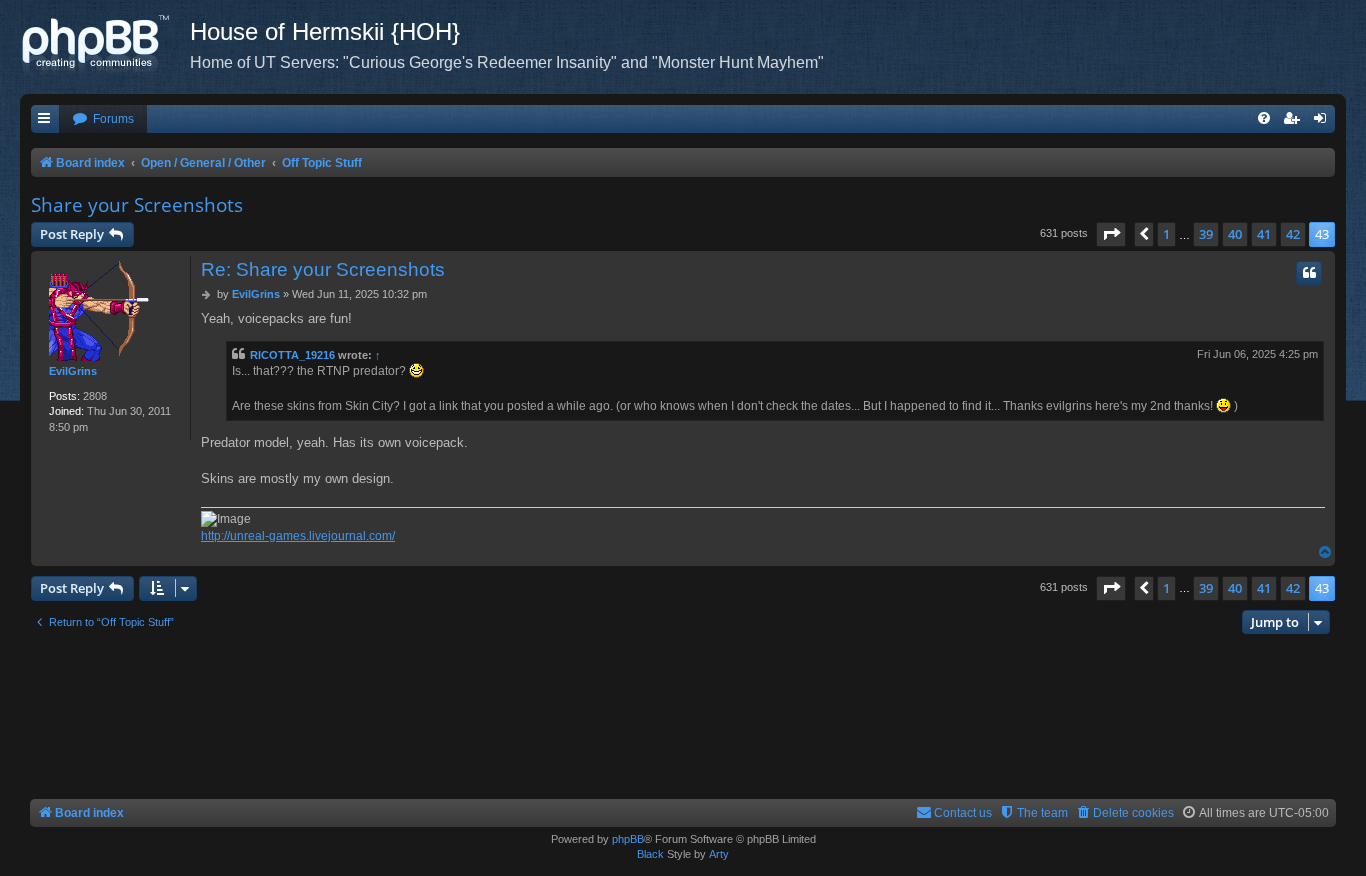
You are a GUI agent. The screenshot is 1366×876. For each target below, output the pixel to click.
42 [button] (1293, 234)
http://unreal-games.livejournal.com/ (298, 536)
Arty (719, 854)
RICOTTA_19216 (292, 355)
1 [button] (1166, 234)
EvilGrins (73, 371)
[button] (1111, 234)
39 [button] (1206, 234)
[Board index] (105, 45)
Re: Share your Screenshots (323, 269)
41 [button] (1264, 234)
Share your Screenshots (137, 205)
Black (650, 854)
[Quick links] (45, 119)
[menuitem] (103, 119)
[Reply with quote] (1309, 273)
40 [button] (1235, 234)
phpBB (628, 839)
